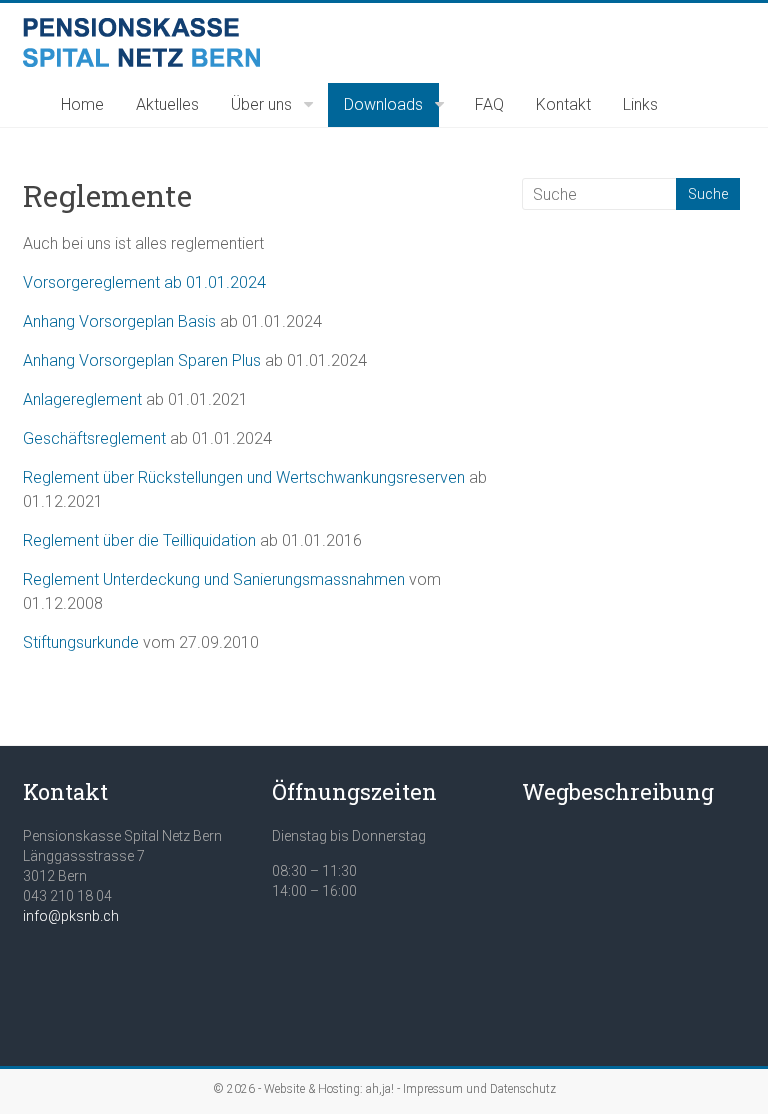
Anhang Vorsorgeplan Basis (119, 321)
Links (640, 104)
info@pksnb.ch (71, 916)
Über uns (261, 104)
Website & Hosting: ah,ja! (329, 1089)
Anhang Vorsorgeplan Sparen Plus (142, 360)
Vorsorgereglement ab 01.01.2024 (144, 282)
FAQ (489, 104)
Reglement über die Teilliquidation (139, 540)
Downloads (383, 104)
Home (82, 104)
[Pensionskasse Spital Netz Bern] (141, 27)
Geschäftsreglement (94, 438)
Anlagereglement (84, 399)
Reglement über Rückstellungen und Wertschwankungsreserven (244, 477)
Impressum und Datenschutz (479, 1089)
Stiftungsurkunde (81, 642)
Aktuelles (167, 104)
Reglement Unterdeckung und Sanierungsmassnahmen (214, 579)
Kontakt (563, 104)
